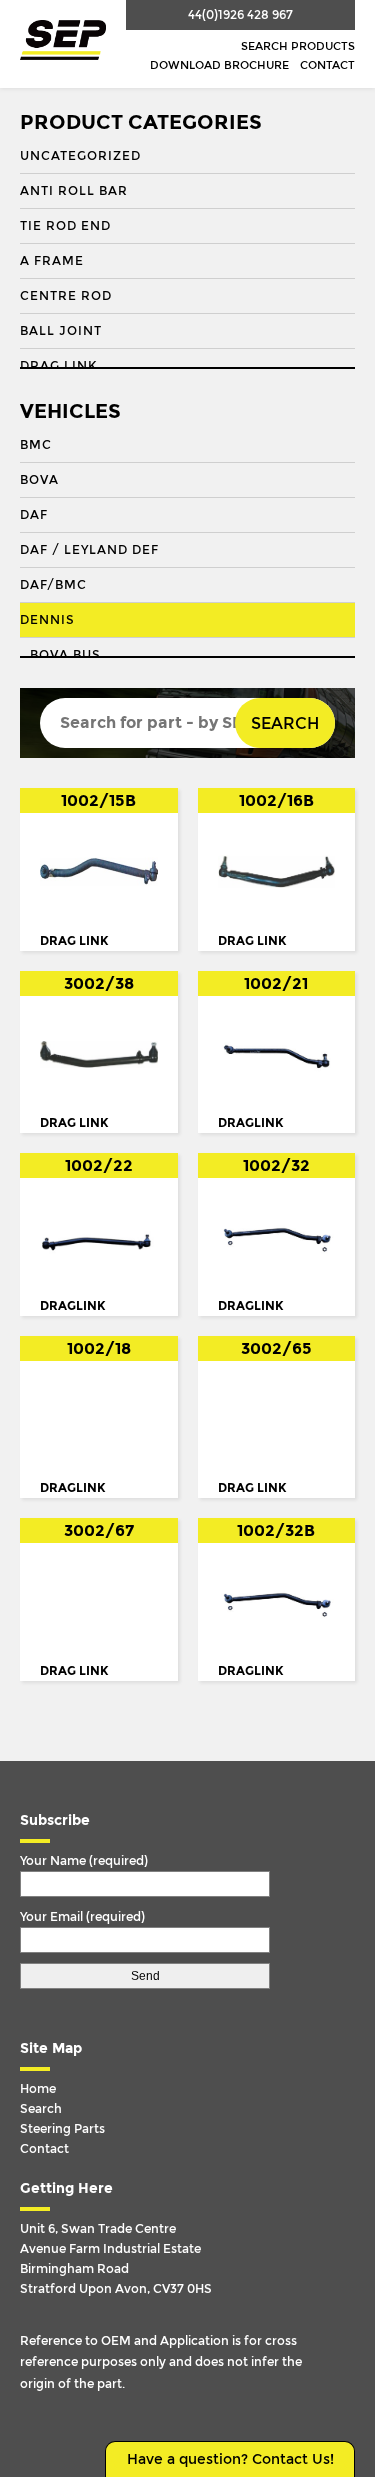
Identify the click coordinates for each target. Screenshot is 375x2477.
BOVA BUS (65, 655)
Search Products (298, 46)
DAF (34, 515)
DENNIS (47, 620)
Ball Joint (61, 331)
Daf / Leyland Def (89, 550)
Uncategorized (80, 156)
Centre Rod (66, 296)
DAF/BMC (53, 585)
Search (285, 723)
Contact (327, 65)
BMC (36, 445)
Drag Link (58, 366)
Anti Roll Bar (74, 191)
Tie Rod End (65, 226)
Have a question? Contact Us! (230, 2459)
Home (38, 2089)
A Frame (52, 261)
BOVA (39, 480)
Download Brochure (219, 65)
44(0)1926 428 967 (240, 15)
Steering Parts (62, 2129)
